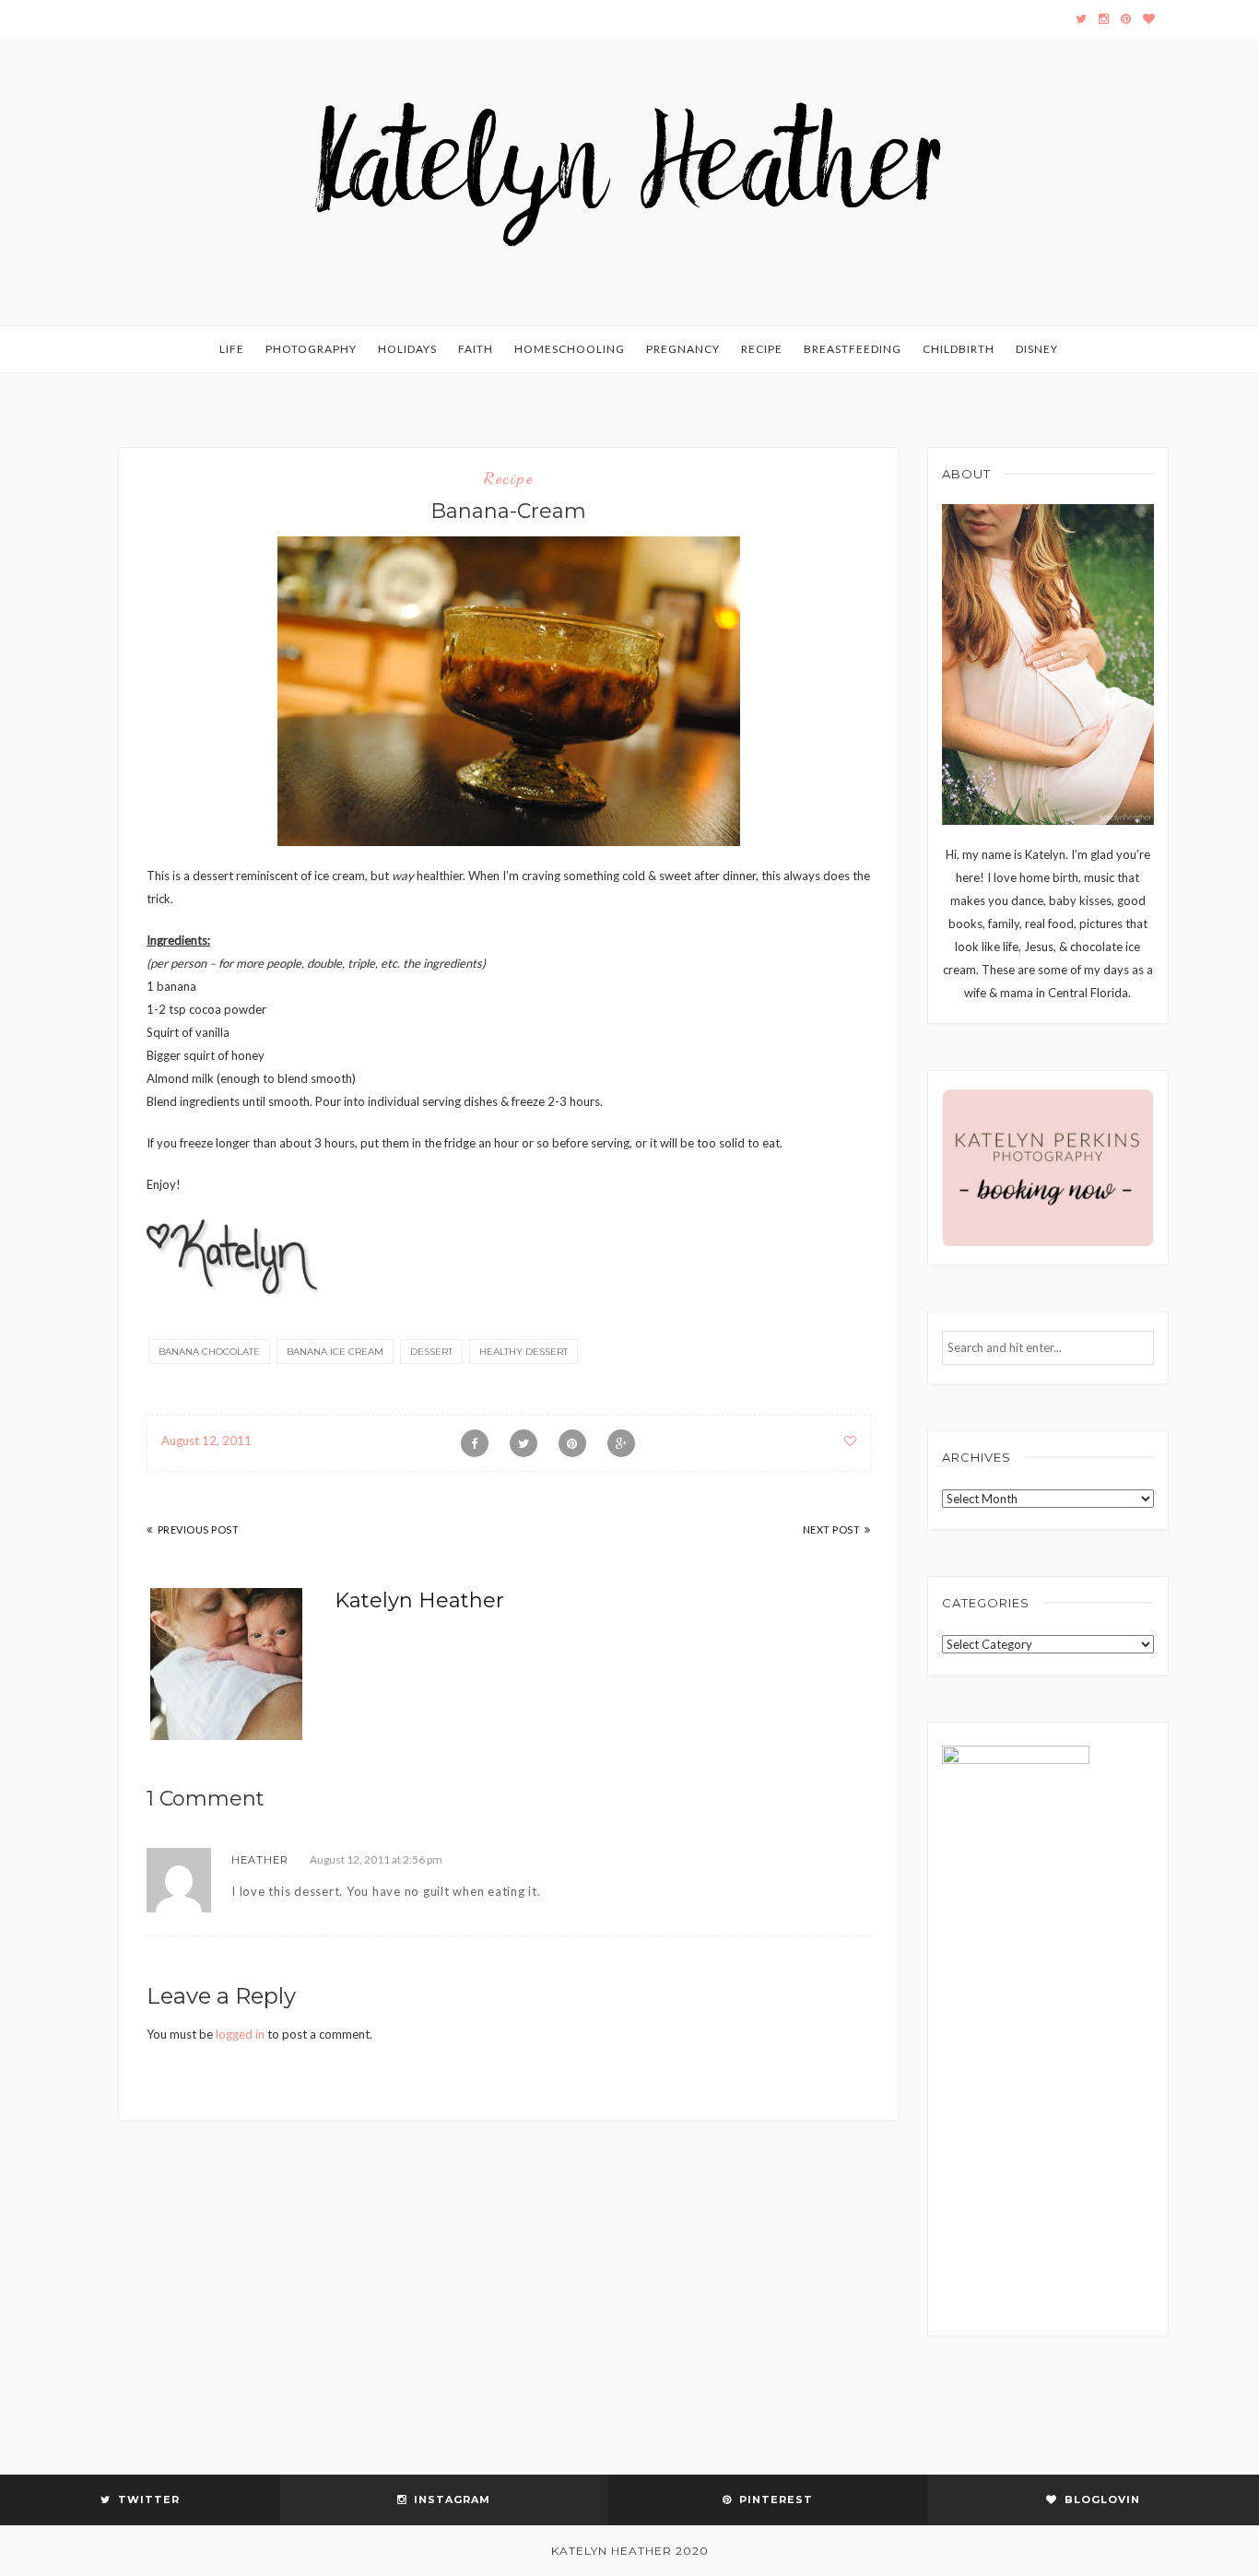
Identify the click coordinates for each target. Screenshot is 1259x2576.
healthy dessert (524, 1352)
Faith (476, 349)
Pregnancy (683, 349)
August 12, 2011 (206, 1441)
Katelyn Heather (419, 1600)
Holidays (407, 349)
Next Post (832, 1529)
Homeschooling (570, 349)
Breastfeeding (853, 349)
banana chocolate (209, 1352)
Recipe (762, 349)
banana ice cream (335, 1352)
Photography (311, 349)
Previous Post (198, 1529)
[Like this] (850, 1441)
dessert (431, 1352)
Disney (1037, 349)
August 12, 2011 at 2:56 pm (376, 1859)
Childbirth (959, 349)
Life (232, 349)
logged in (240, 2034)
